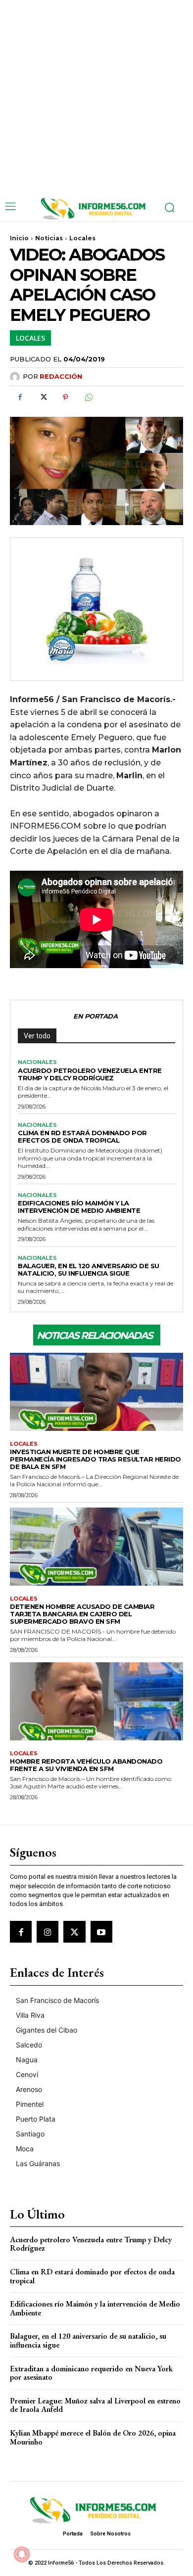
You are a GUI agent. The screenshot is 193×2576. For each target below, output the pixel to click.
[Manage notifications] (22, 2554)
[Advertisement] (96, 96)
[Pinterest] (65, 398)
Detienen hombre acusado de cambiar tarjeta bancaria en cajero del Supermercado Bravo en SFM (82, 1614)
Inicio (19, 238)
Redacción (61, 376)
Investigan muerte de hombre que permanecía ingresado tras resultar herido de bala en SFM (96, 1459)
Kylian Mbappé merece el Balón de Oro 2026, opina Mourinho (93, 2437)
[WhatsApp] (88, 398)
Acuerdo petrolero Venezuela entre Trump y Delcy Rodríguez (90, 1074)
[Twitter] (43, 398)
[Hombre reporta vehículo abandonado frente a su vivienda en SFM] (96, 1701)
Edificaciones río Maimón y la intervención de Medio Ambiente (79, 1207)
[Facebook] (20, 398)
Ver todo (37, 1036)
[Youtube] (101, 1932)
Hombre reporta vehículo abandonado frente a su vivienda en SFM (86, 1765)
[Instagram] (48, 1932)
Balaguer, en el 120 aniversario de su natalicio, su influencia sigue (89, 1269)
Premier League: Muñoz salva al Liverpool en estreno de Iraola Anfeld (95, 2405)
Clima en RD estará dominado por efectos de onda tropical (82, 1136)
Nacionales (37, 1062)
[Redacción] (16, 377)
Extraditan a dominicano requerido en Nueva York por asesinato (91, 2373)
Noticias (49, 238)
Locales (82, 238)
